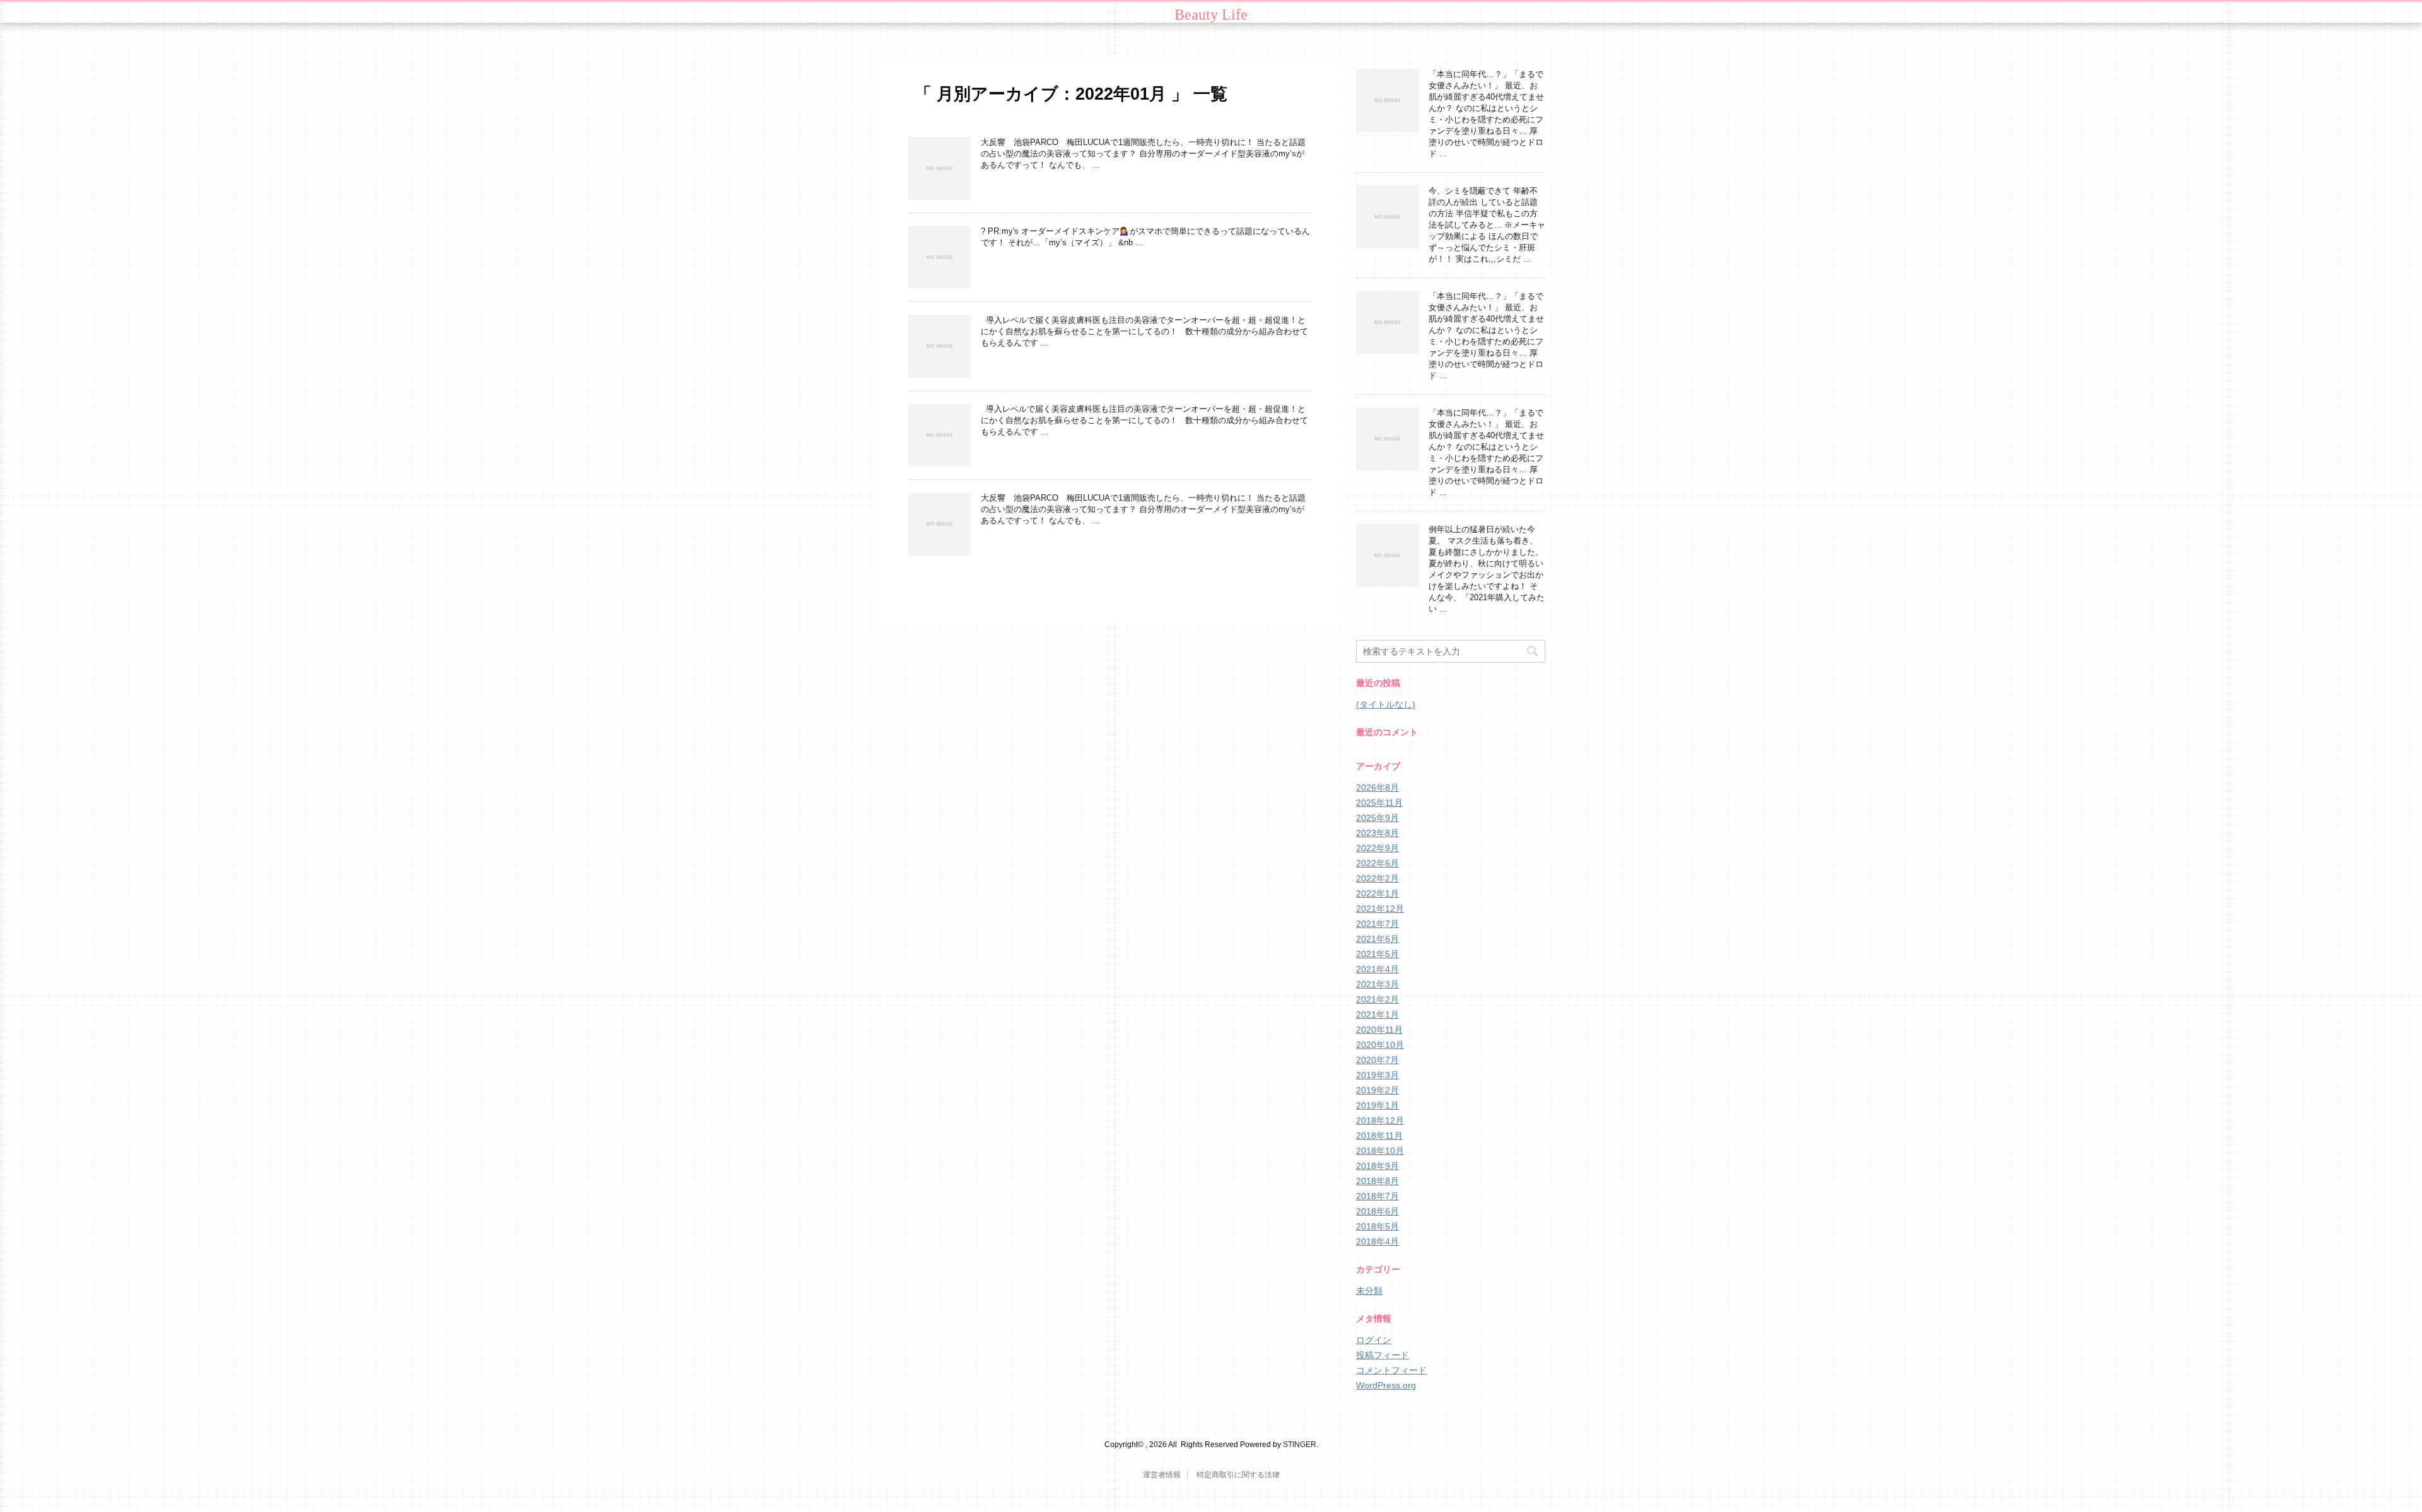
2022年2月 (1378, 878)
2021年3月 (1378, 984)
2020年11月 (1379, 1030)
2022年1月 (1378, 893)
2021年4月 (1378, 969)
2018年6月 (1378, 1211)
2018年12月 (1380, 1120)
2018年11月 (1379, 1136)
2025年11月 (1379, 803)
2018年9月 (1378, 1166)
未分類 (1369, 1291)
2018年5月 (1378, 1226)
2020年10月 (1380, 1045)
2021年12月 (1380, 909)
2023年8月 (1378, 833)
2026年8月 (1378, 788)
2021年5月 (1378, 954)
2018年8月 (1378, 1181)
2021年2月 (1378, 999)
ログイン (1374, 1340)
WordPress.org (1386, 1385)
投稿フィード (1383, 1355)
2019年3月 (1378, 1075)
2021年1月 (1378, 1015)
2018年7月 (1378, 1196)
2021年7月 (1378, 924)
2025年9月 (1378, 818)
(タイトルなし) (1386, 704)
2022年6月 (1378, 863)
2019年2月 (1378, 1090)
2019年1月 (1378, 1105)
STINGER (1300, 1445)
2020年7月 (1378, 1060)
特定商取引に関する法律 (1238, 1475)
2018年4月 (1378, 1242)
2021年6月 (1378, 939)
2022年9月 (1378, 848)
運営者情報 (1162, 1475)
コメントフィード (1391, 1370)
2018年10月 (1380, 1151)
